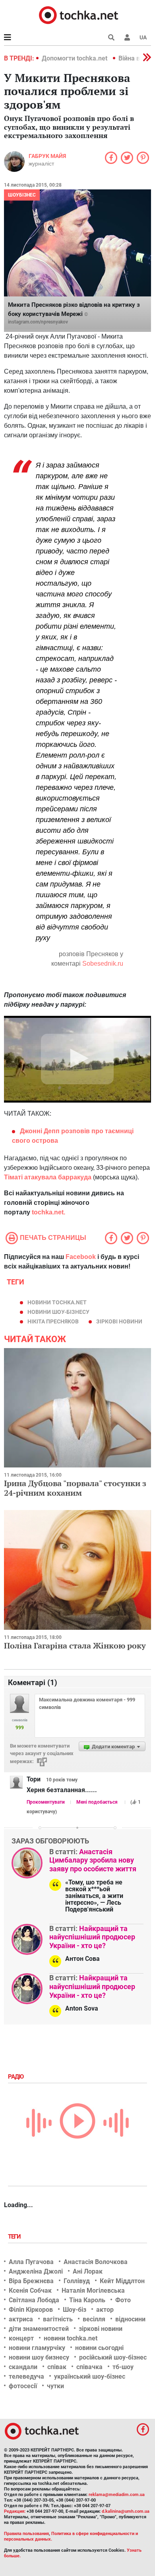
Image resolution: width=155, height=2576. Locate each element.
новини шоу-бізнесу (58, 1312)
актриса (21, 2319)
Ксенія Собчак (30, 2291)
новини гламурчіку (37, 2348)
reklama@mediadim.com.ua (117, 2495)
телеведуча (26, 2376)
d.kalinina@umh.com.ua (126, 2511)
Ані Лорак (88, 2271)
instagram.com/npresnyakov (38, 322)
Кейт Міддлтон (122, 2281)
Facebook (81, 1257)
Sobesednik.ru (103, 964)
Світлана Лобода (34, 2300)
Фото (123, 2300)
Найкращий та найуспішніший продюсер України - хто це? (92, 1937)
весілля (94, 2319)
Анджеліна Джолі (36, 2271)
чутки (55, 2386)
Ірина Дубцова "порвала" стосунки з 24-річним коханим (75, 1488)
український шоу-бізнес (90, 2376)
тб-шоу (123, 2367)
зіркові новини (119, 1321)
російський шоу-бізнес (113, 2357)
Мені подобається (97, 1802)
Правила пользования (26, 2534)
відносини (130, 2319)
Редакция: (15, 2511)
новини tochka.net (57, 1302)
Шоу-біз (75, 2310)
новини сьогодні (99, 2348)
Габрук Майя (47, 156)
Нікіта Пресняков (53, 1321)
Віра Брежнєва (31, 2281)
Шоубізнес (22, 195)
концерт (21, 2338)
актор (105, 2310)
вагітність (58, 2319)
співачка (89, 2367)
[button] (127, 37)
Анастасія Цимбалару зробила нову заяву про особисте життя (93, 1860)
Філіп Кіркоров (31, 2310)
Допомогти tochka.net (75, 58)
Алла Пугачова (31, 2262)
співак (57, 2367)
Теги (15, 2237)
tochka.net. (48, 1212)
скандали (23, 2367)
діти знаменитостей (39, 2329)
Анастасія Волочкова (96, 2262)
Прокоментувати (46, 1802)
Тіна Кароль (87, 2300)
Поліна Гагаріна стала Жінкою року (75, 1646)
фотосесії (23, 2386)
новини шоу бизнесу (39, 2357)
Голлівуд (77, 2281)
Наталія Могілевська (93, 2291)
